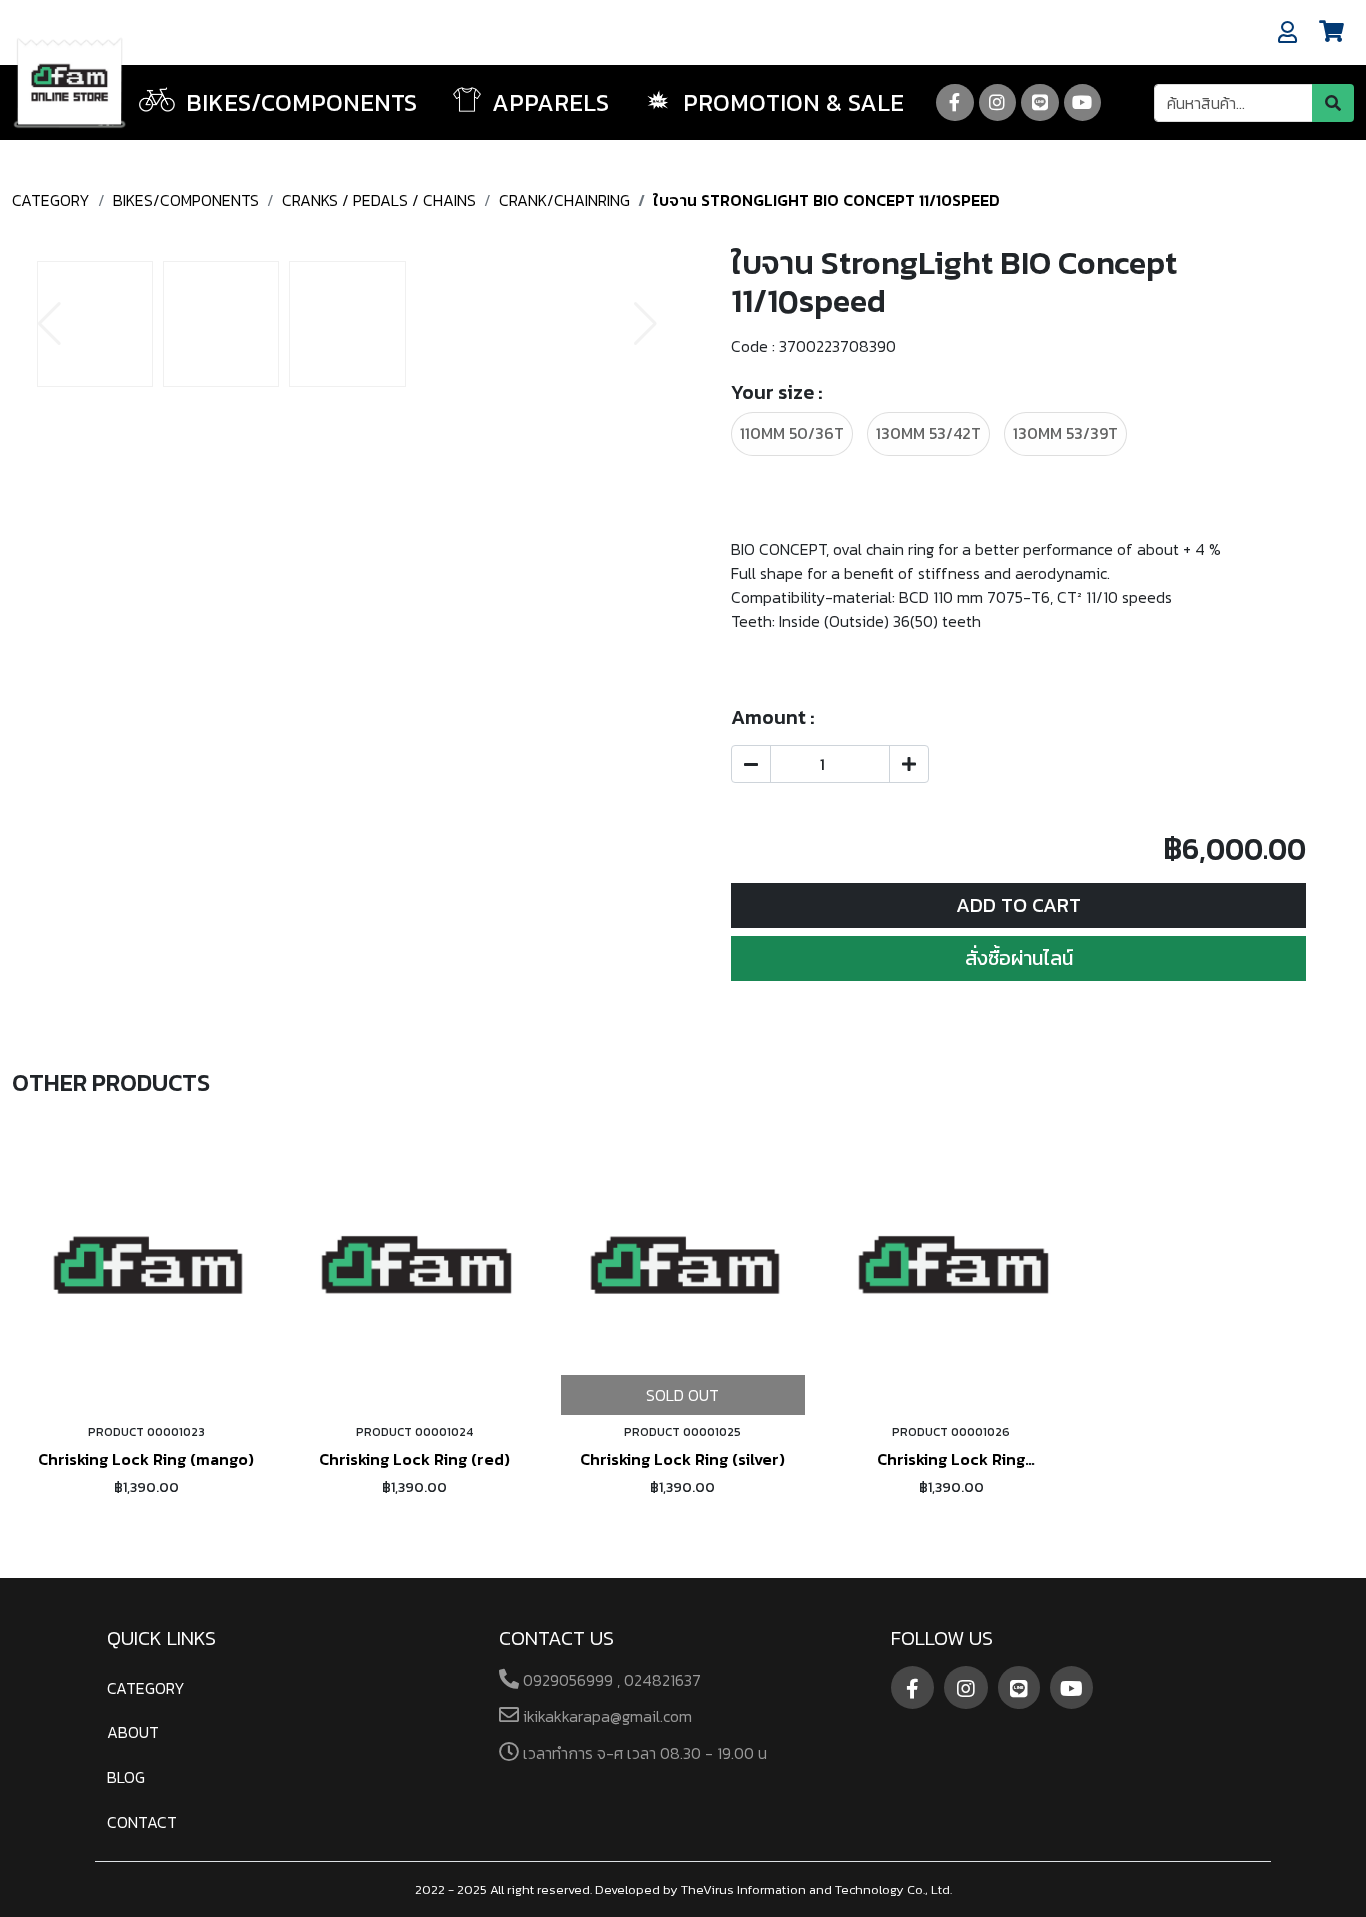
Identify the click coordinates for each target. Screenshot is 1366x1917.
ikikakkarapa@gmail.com (605, 1716)
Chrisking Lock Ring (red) (414, 1459)
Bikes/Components (186, 200)
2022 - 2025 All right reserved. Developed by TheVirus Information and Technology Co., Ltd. (683, 1889)
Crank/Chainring (564, 200)
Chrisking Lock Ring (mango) (146, 1459)
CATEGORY (51, 200)
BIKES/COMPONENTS (298, 102)
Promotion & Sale (790, 102)
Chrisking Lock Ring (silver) (682, 1459)
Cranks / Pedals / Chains (379, 200)
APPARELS (547, 102)
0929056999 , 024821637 (610, 1680)
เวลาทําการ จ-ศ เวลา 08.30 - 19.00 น (643, 1753)
